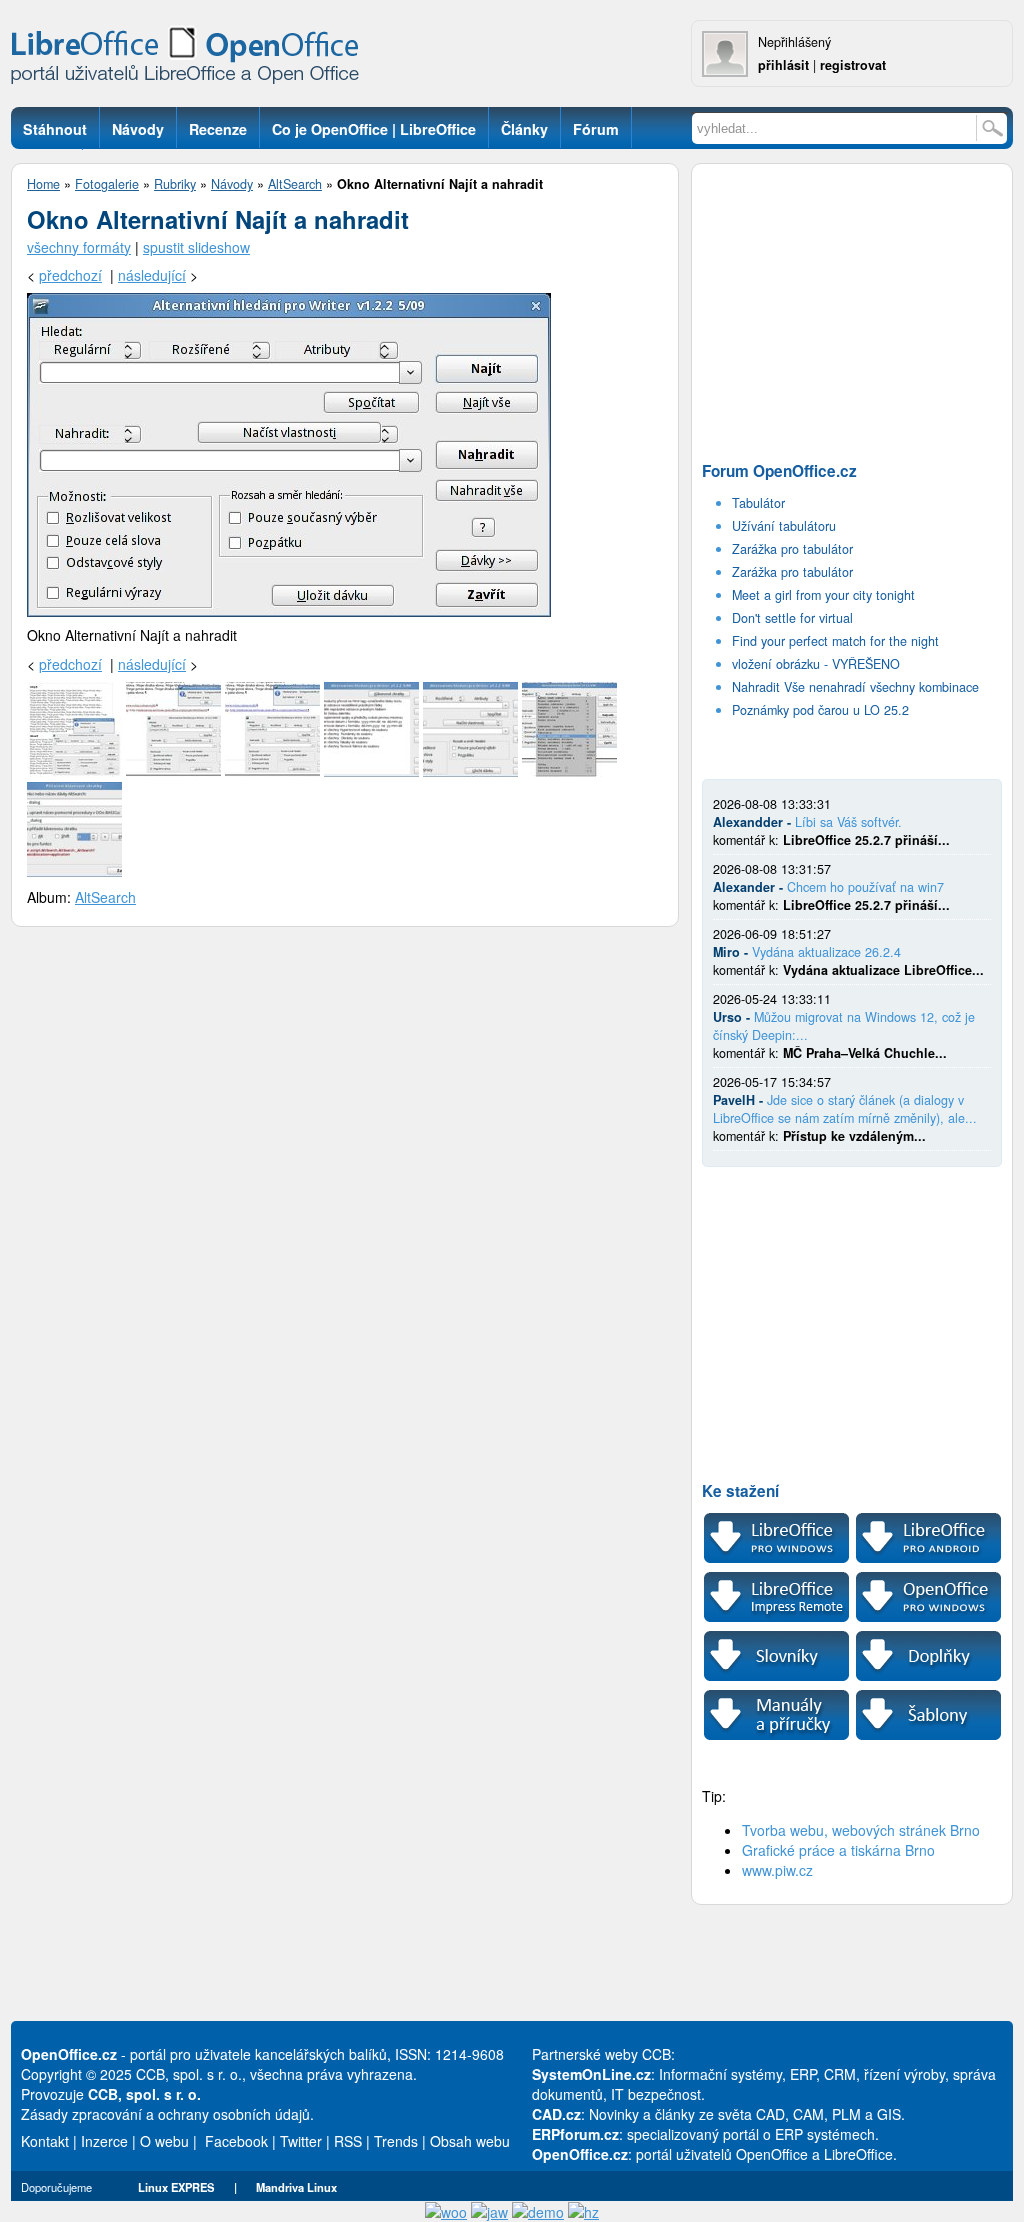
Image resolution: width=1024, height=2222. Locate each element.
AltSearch (295, 184)
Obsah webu (470, 2141)
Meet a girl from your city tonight (823, 595)
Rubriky (175, 184)
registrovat (853, 65)
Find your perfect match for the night (835, 641)
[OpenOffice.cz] (191, 60)
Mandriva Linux (296, 2187)
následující (152, 275)
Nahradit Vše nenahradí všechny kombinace (855, 687)
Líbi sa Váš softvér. (848, 822)
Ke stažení (740, 1491)
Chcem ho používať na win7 (865, 887)
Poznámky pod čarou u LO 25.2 (820, 710)
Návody (232, 184)
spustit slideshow (196, 247)
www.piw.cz (777, 1870)
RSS (348, 2141)
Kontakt (45, 2141)
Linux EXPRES (176, 2187)
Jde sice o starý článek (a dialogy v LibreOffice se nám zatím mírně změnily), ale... (845, 1109)
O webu (164, 2141)
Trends (396, 2141)
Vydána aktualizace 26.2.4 (826, 952)
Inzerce (104, 2141)
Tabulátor (758, 503)
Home (43, 184)
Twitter (301, 2141)
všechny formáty (79, 247)
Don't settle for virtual (792, 618)
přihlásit (783, 65)
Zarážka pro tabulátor (792, 549)
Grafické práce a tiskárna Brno (838, 1850)
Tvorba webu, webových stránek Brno (861, 1830)
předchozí (70, 275)
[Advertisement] (852, 306)
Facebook (236, 2141)
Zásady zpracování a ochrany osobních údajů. (167, 2114)
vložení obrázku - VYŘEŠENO (816, 664)
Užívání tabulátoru (784, 526)
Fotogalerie (107, 184)
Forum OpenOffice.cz (779, 471)
